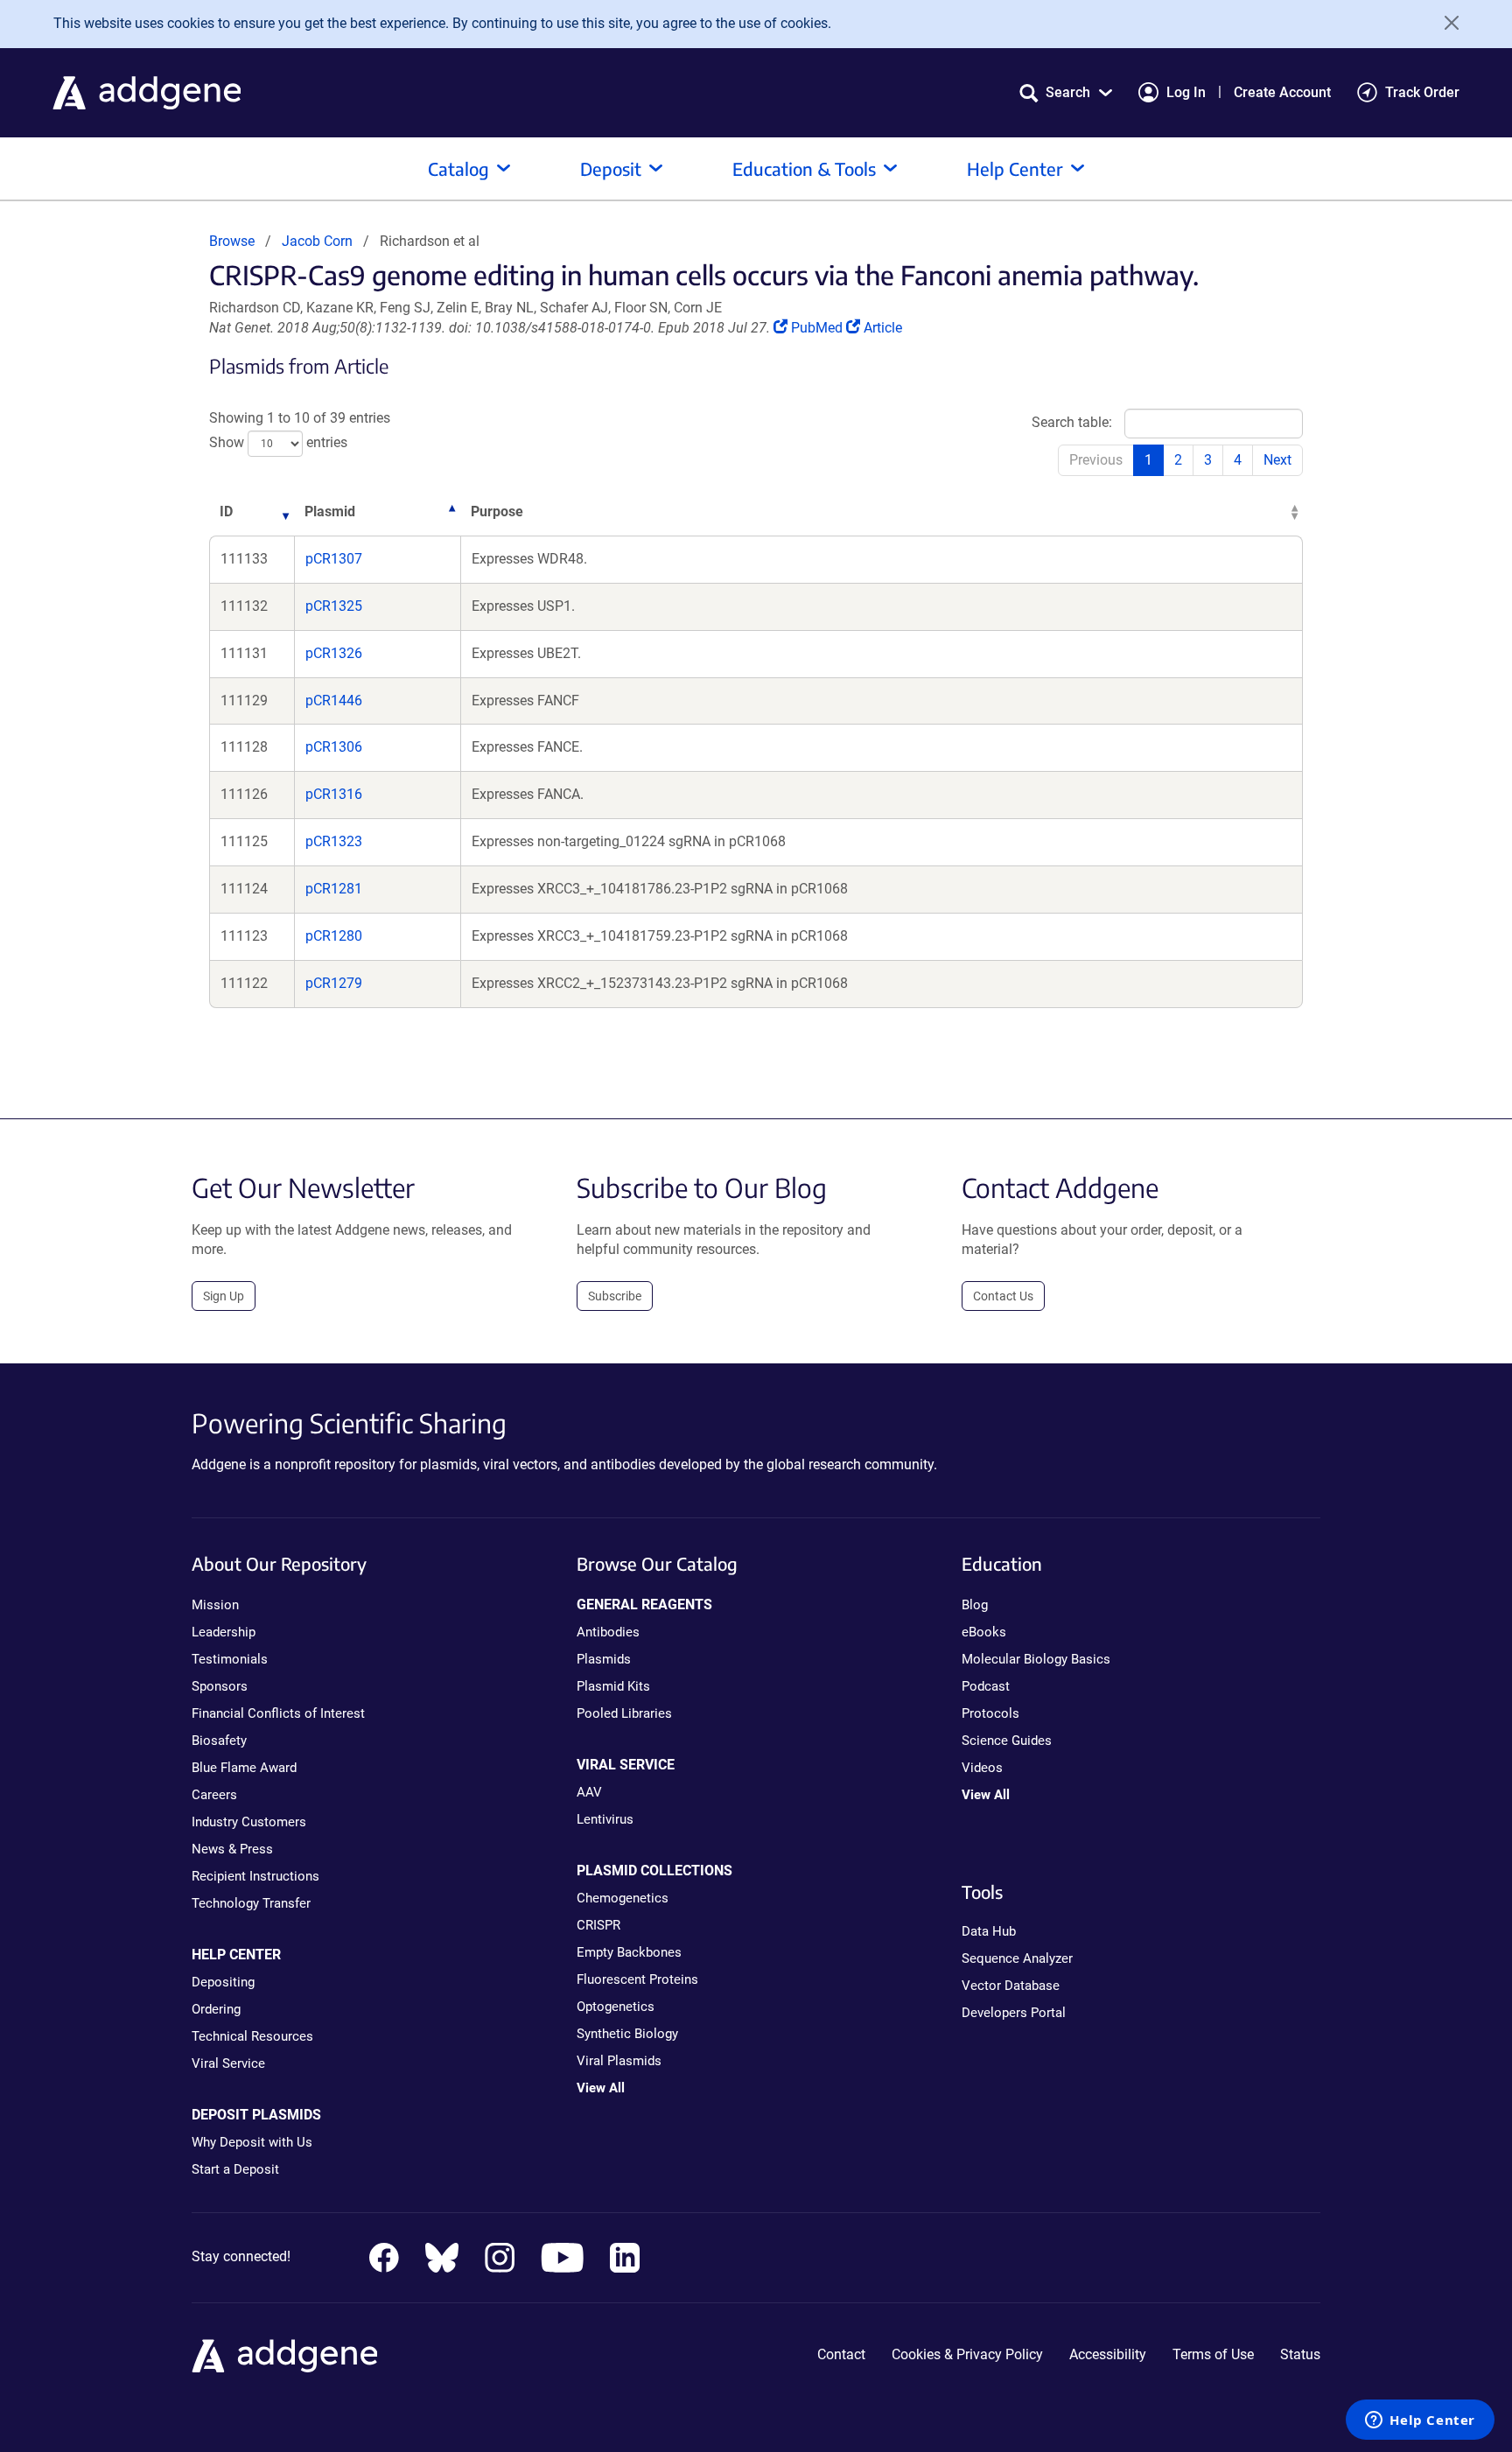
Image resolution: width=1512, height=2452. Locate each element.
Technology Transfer (251, 1903)
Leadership (224, 1632)
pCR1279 (334, 983)
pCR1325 (334, 606)
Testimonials (230, 1659)
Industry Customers (249, 1822)
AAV (589, 1792)
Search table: (1072, 422)
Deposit (611, 168)
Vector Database (1011, 1986)
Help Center (1015, 168)
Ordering (216, 2009)
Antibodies (608, 1632)
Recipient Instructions (255, 1876)
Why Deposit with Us (252, 2142)
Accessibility (1108, 2354)
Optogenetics (616, 2007)
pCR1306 (334, 747)
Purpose (497, 511)
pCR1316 (334, 794)
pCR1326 (334, 653)
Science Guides (1007, 1741)
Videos (982, 1768)
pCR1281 (334, 889)
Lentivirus (605, 1819)
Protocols (990, 1713)
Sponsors (220, 1686)
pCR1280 (334, 936)
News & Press (232, 1849)
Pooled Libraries (624, 1713)
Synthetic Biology (627, 2034)
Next (1277, 460)
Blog (975, 1605)
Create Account (1282, 92)
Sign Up (224, 1296)
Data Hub (989, 1931)
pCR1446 (334, 701)
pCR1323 (334, 841)
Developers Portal (1014, 2013)
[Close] (1445, 23)
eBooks (984, 1632)
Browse (232, 241)
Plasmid (330, 511)
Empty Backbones (629, 1952)
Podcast (986, 1686)
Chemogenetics (623, 1898)
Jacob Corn (317, 241)
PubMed (818, 328)
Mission (215, 1605)
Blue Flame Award (244, 1768)
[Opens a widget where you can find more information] (1420, 2421)
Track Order (1422, 92)
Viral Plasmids (619, 2061)
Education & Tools (804, 168)
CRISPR (598, 1925)
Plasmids (604, 1659)
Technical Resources (252, 2036)
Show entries (278, 443)
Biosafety (219, 1741)
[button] (1066, 92)
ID (226, 511)
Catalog (458, 168)
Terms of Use (1213, 2354)
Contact (841, 2354)
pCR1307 (334, 559)
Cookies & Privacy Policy (967, 2354)
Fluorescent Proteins (637, 1979)
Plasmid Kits (613, 1686)
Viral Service (228, 2063)
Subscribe (615, 1296)
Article (882, 328)
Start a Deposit (235, 2169)
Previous (1096, 460)
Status (1300, 2354)
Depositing (223, 1982)
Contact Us (1003, 1296)
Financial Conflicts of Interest (278, 1713)
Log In (1186, 92)
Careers (214, 1795)
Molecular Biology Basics (1036, 1659)
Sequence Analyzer (1017, 1958)
